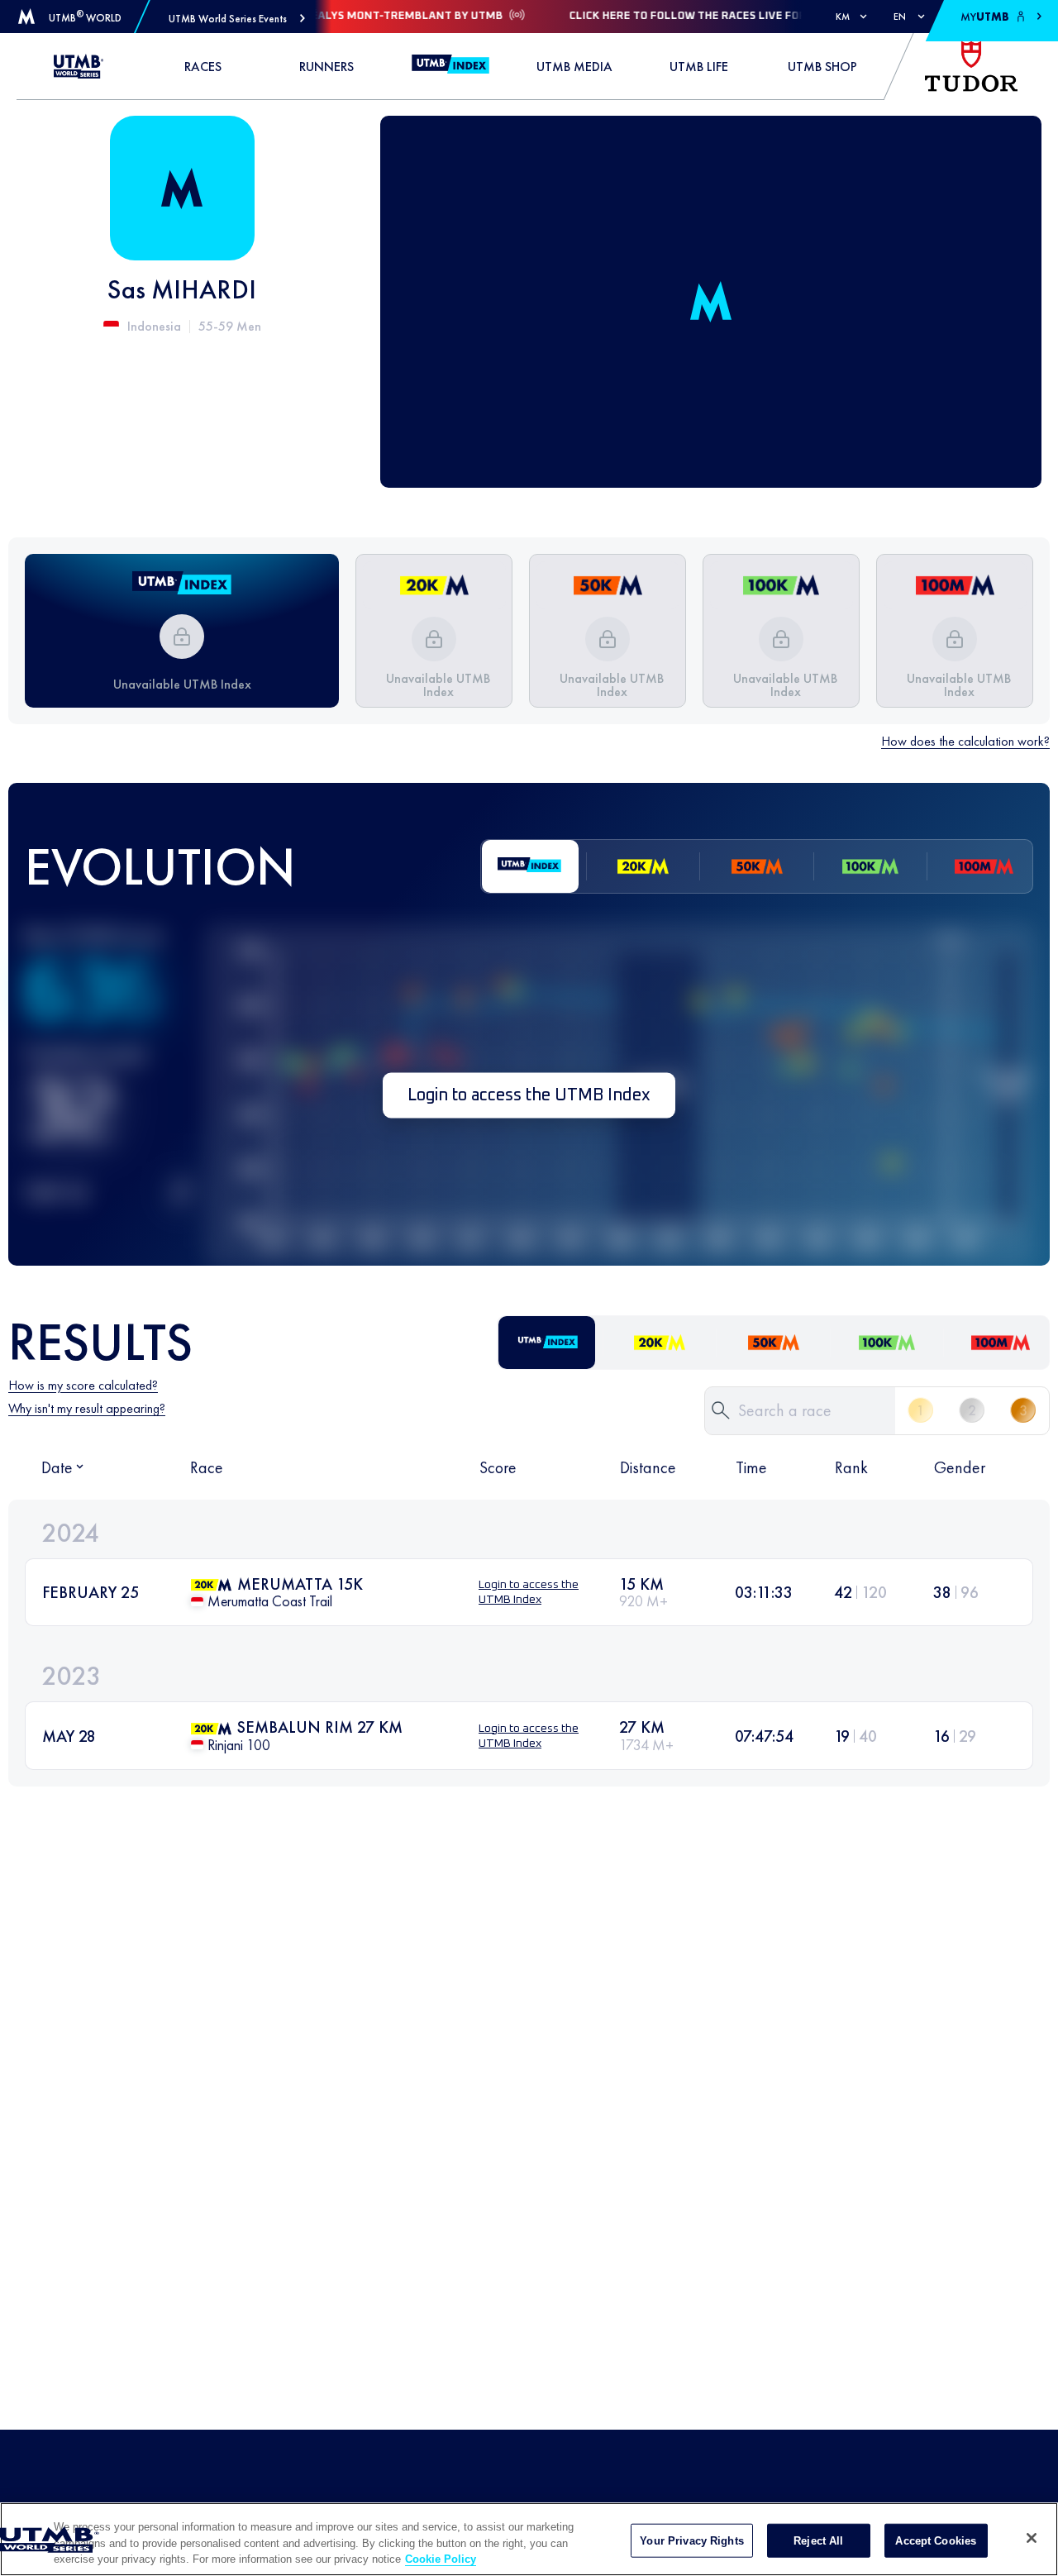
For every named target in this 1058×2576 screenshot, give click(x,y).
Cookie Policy (441, 2559)
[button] (237, 19)
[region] (529, 2539)
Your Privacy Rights (691, 2540)
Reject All (818, 2540)
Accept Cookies (936, 2540)
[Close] (1032, 2538)
